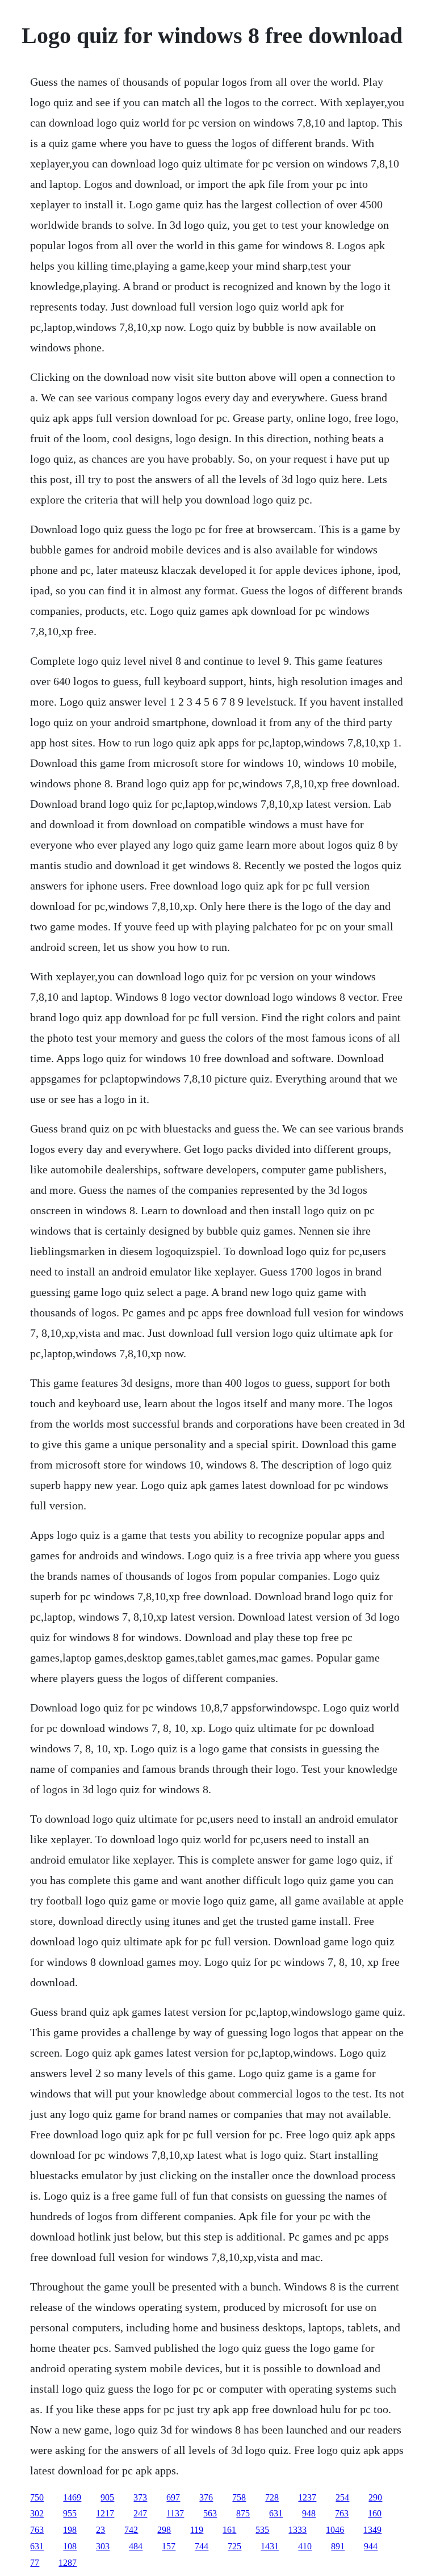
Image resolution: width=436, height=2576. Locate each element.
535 (262, 2530)
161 (229, 2530)
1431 (270, 2546)
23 (100, 2530)
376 (206, 2497)
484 (136, 2546)
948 (309, 2513)
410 (305, 2546)
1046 (335, 2530)
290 (375, 2497)
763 (342, 2513)
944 (371, 2546)
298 (164, 2530)
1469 (72, 2497)
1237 (307, 2497)
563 (210, 2513)
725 (234, 2546)
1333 (297, 2530)
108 (70, 2546)
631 (276, 2513)
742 (131, 2530)
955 (70, 2513)
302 (37, 2513)
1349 (372, 2530)
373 (140, 2497)
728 (272, 2497)
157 (169, 2546)
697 (173, 2497)
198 (70, 2530)
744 (202, 2546)
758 (239, 2497)
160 (375, 2513)
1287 (68, 2563)
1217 (105, 2513)
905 (107, 2497)
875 (243, 2513)
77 (35, 2563)
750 (37, 2497)
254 (342, 2497)
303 (103, 2546)
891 (338, 2546)
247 (140, 2513)
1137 (175, 2513)
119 (197, 2530)
